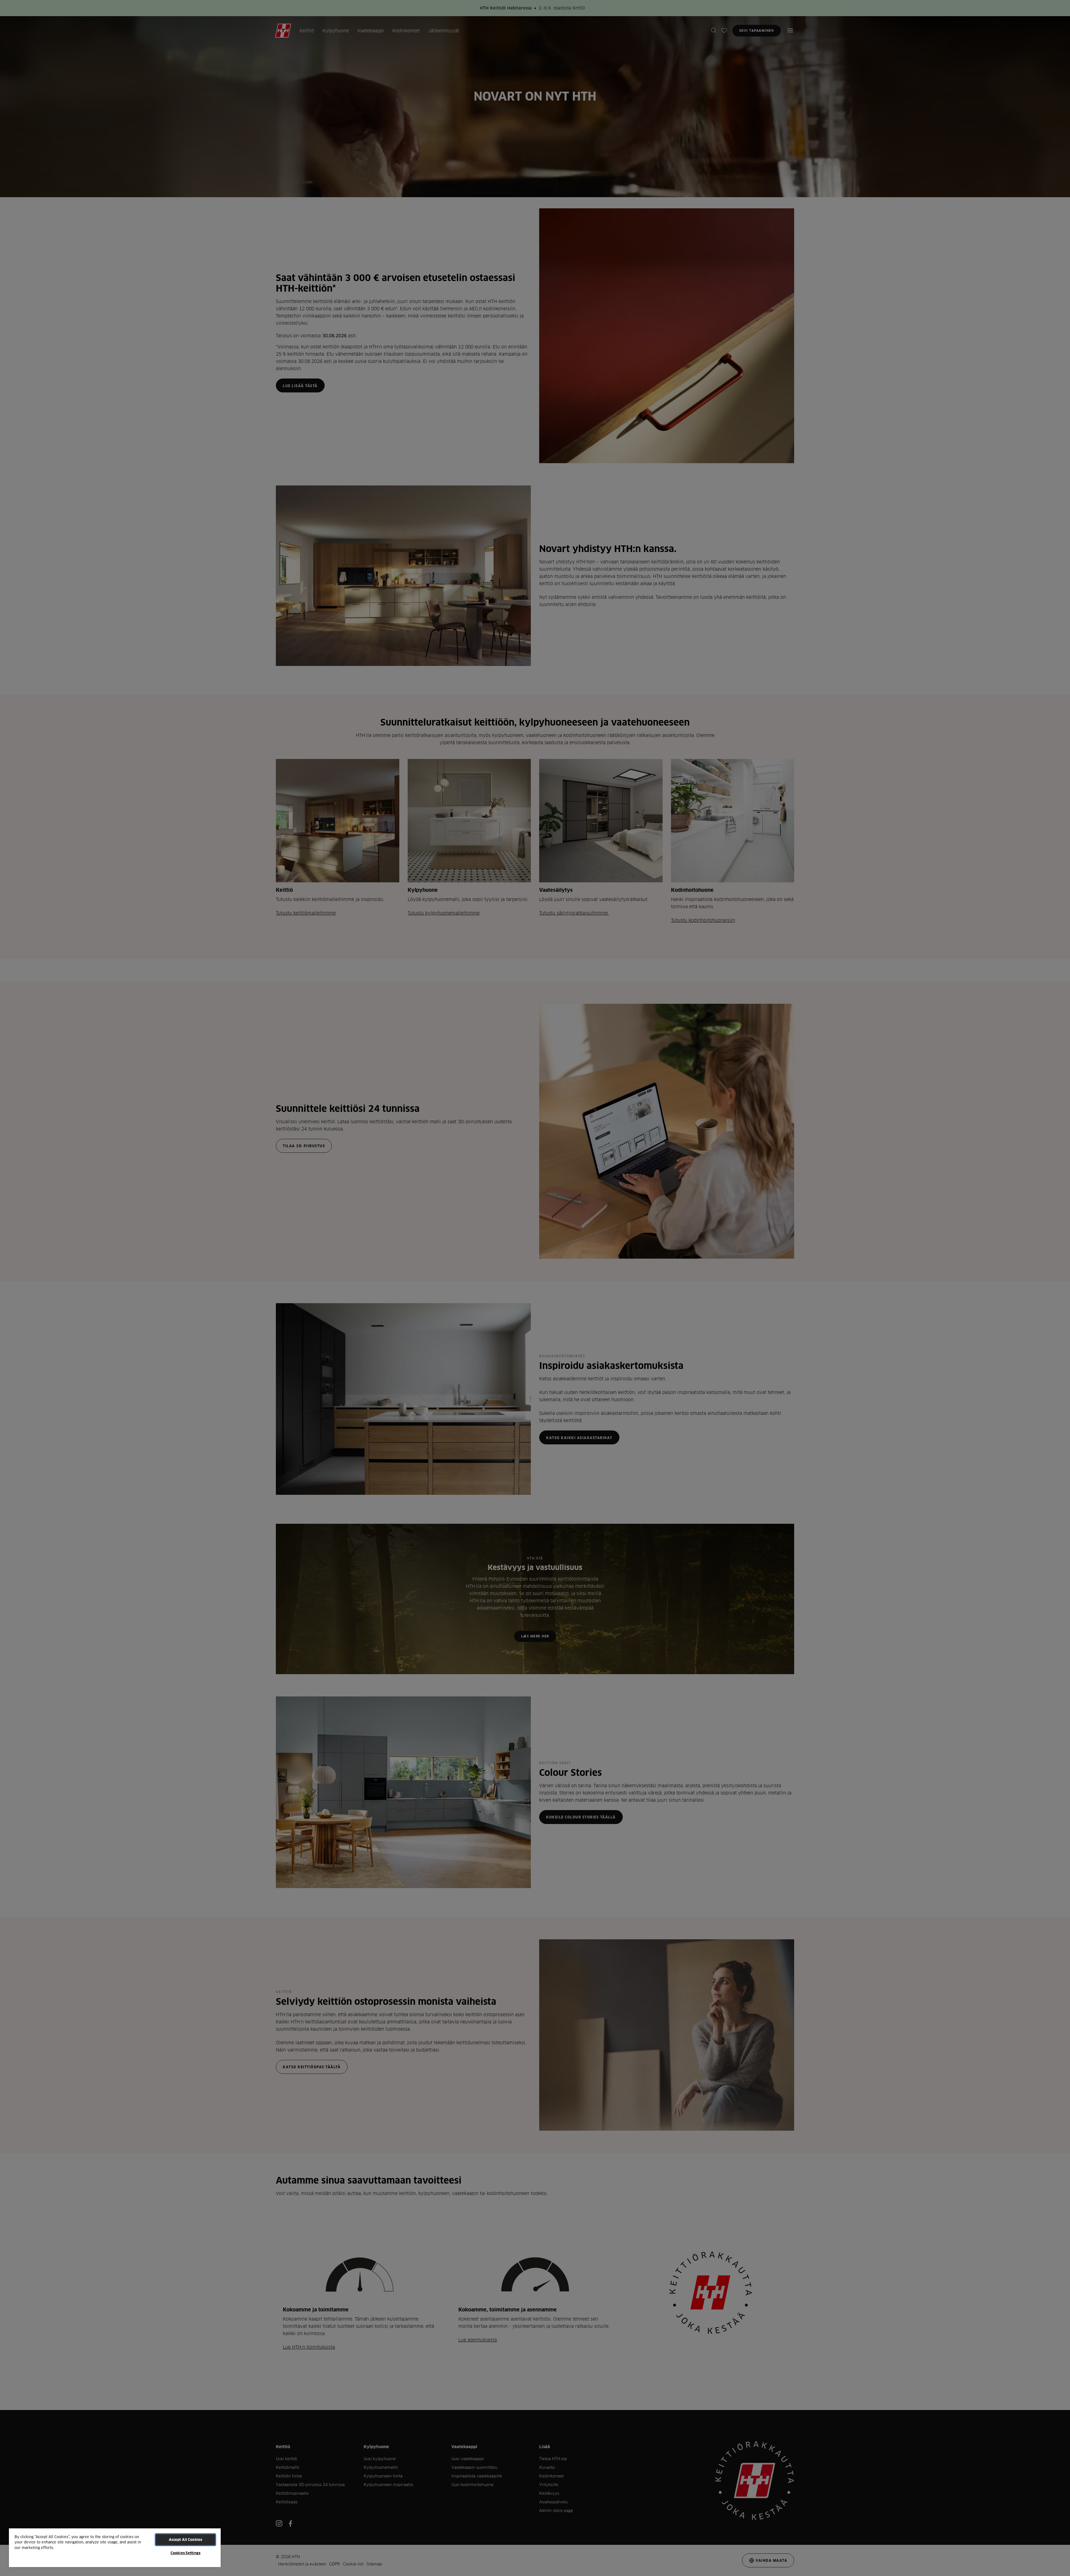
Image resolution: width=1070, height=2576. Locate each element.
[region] (115, 2547)
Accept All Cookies (185, 2540)
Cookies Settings (185, 2553)
